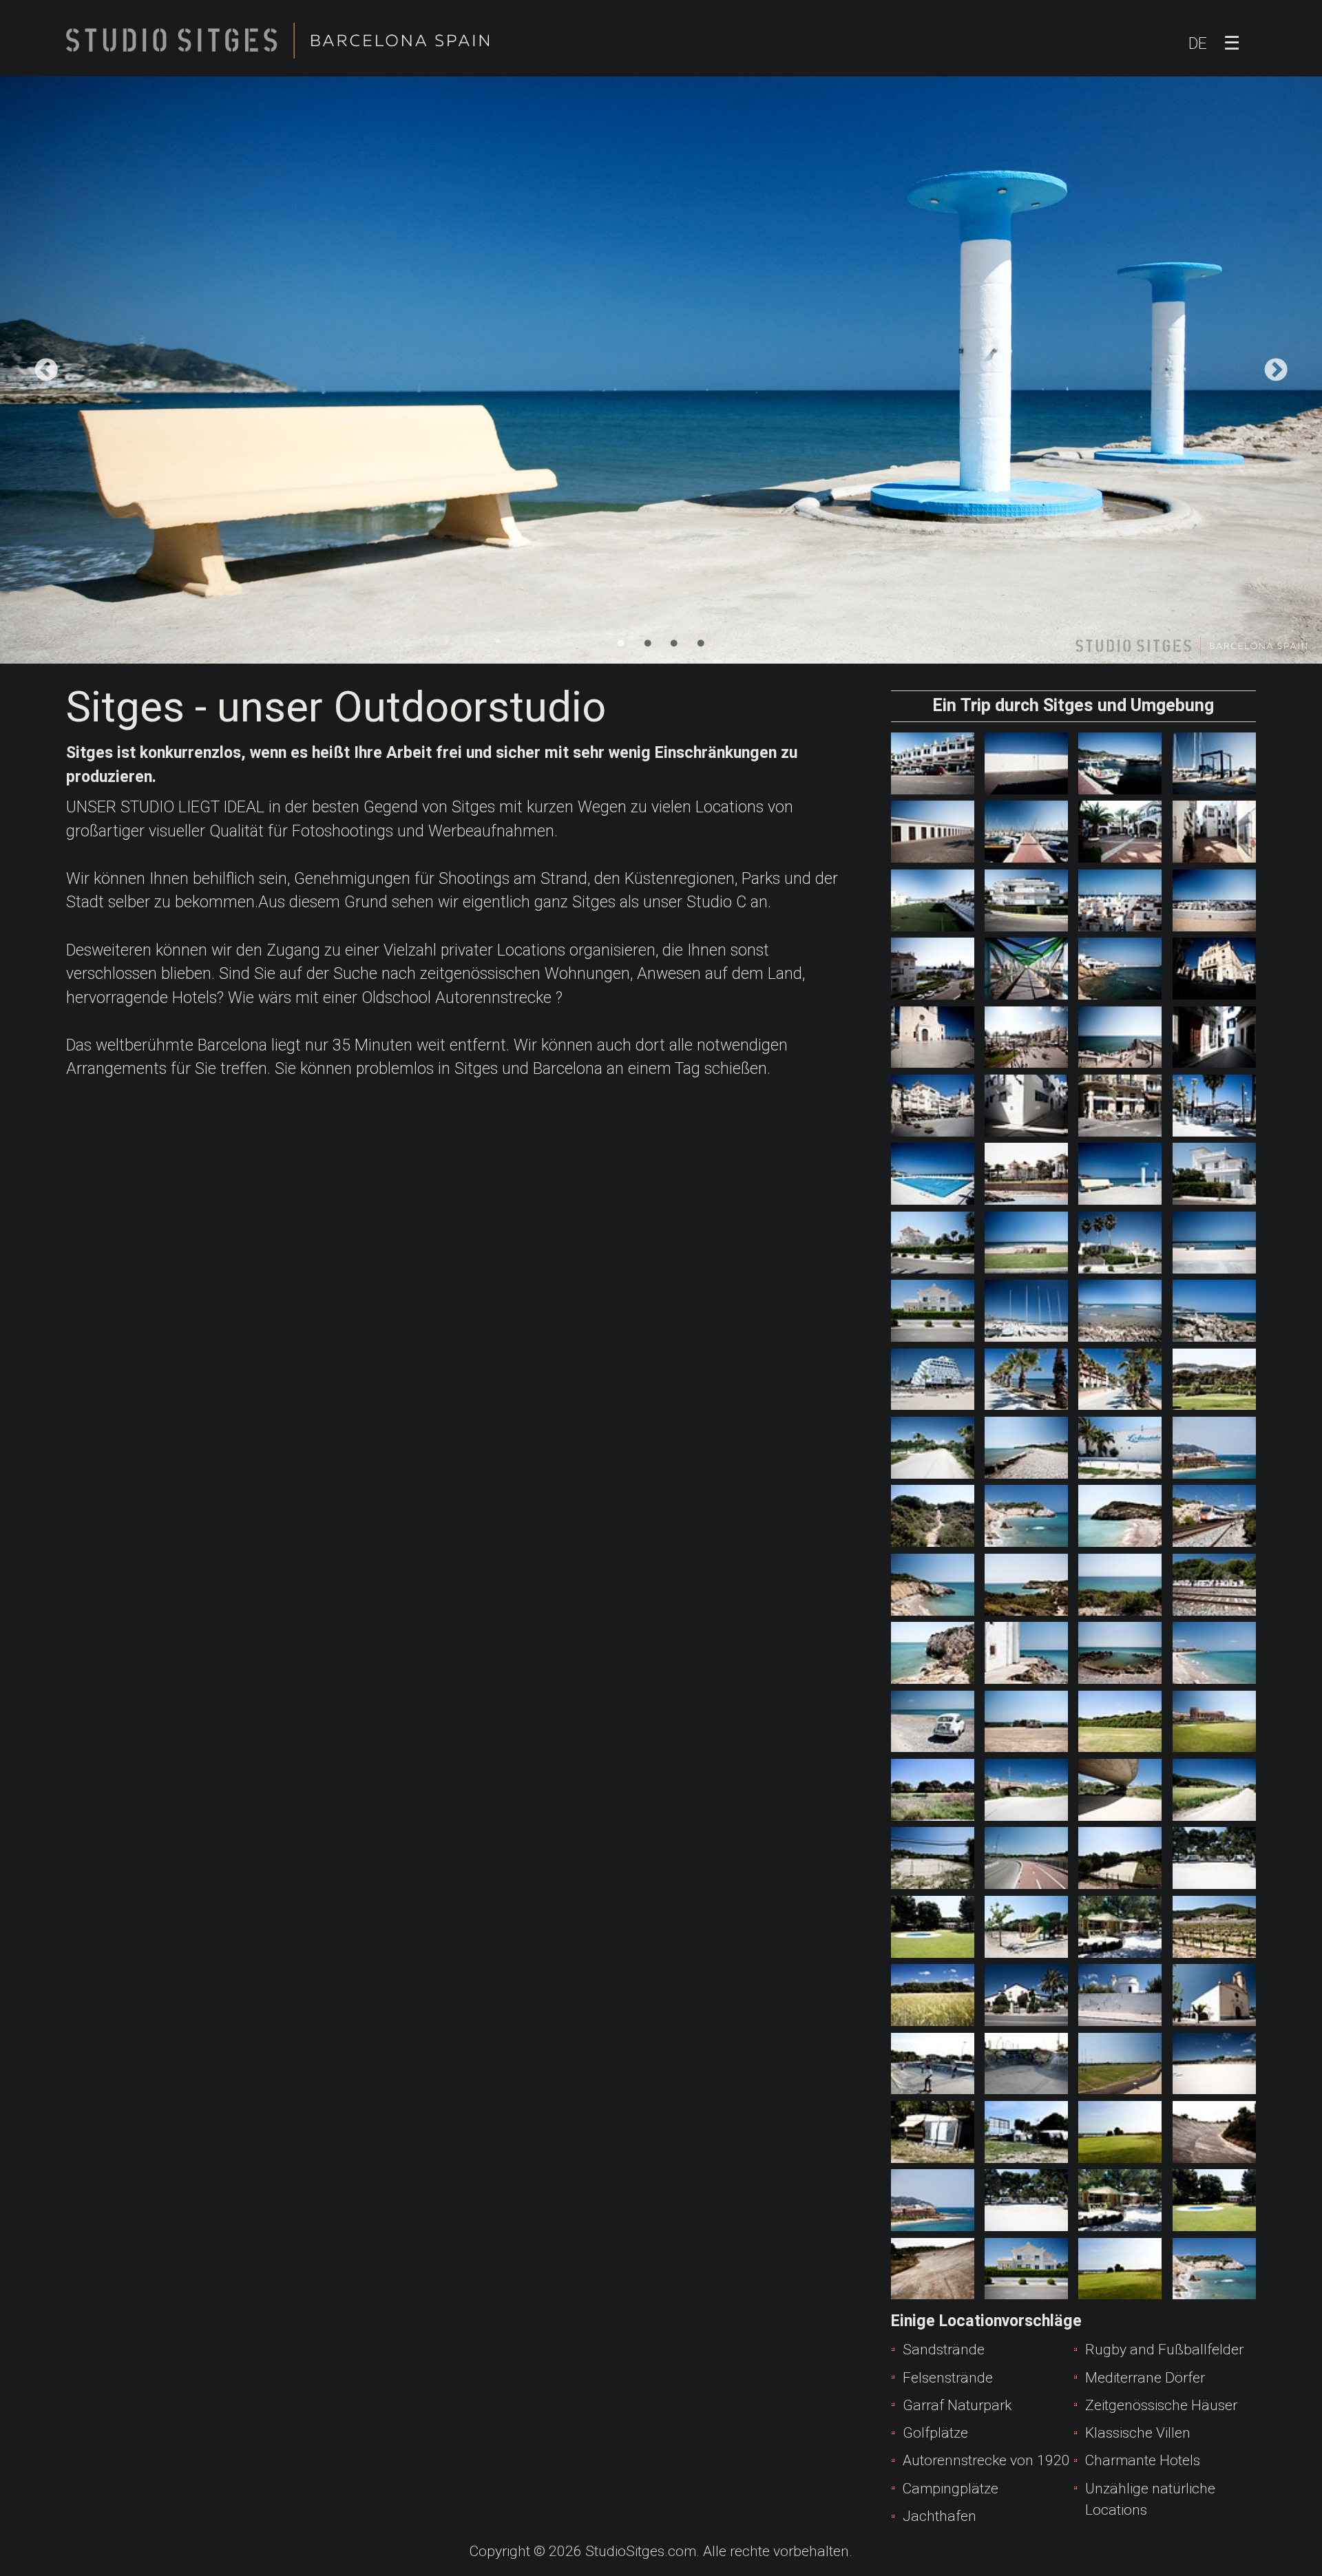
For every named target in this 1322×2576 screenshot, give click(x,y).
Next (1276, 370)
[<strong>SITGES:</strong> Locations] (933, 763)
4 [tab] (700, 644)
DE (1198, 44)
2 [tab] (648, 644)
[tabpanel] (661, 370)
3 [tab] (674, 644)
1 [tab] (621, 644)
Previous (46, 370)
